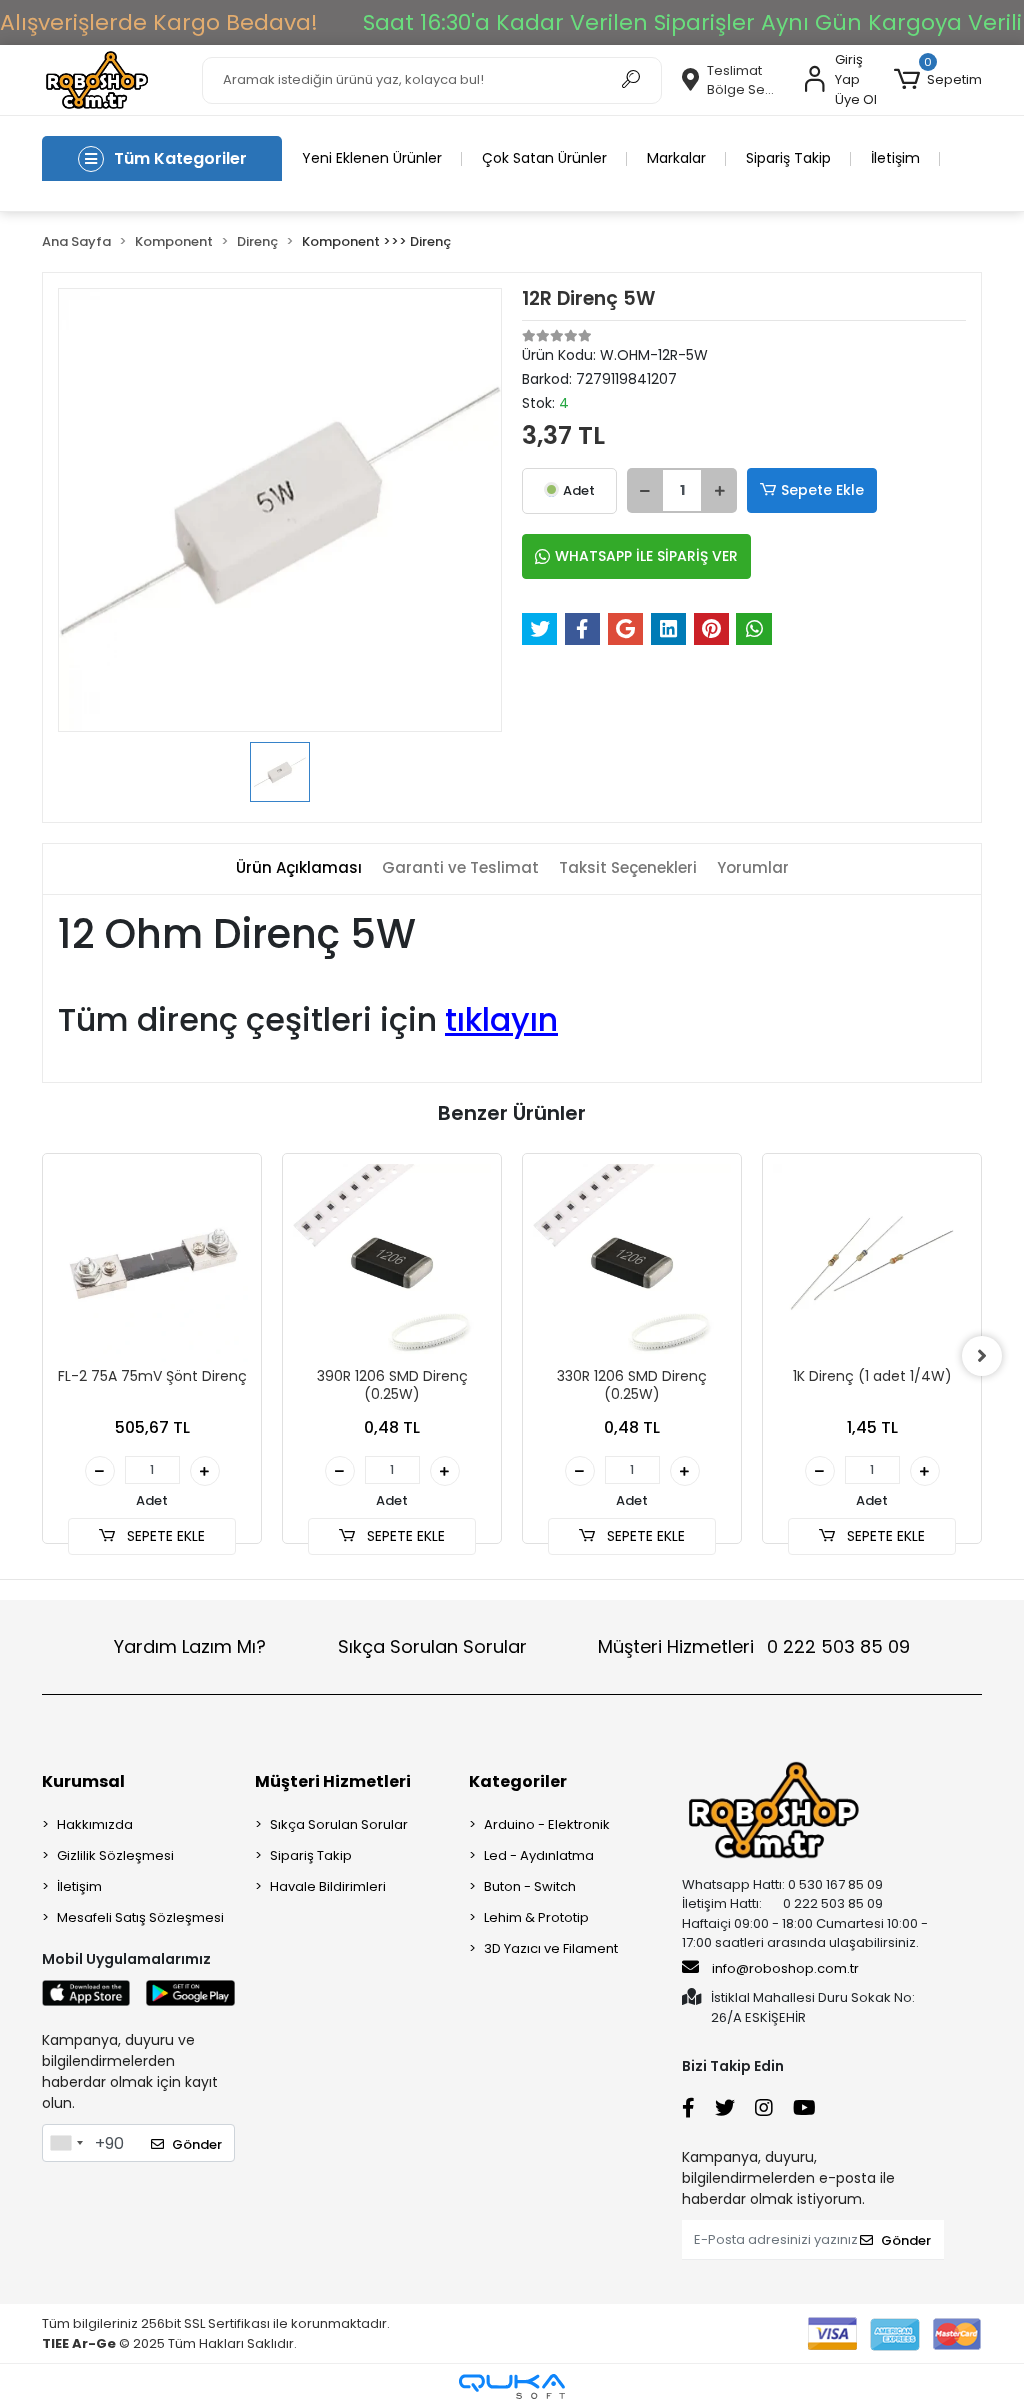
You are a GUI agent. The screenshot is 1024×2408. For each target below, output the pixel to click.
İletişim (895, 158)
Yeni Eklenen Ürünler (372, 158)
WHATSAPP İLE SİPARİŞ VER (646, 556)
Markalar (676, 158)
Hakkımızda (95, 1824)
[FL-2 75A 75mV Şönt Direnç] (152, 1263)
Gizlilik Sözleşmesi (115, 1855)
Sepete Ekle (822, 490)
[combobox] (66, 2143)
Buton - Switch (530, 1886)
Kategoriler (518, 1781)
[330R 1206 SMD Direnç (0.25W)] (632, 1263)
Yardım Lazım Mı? (190, 1646)
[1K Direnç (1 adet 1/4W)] (872, 1263)
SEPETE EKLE (164, 1536)
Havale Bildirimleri (328, 1886)
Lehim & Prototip (536, 1917)
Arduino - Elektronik (547, 1824)
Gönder (197, 2144)
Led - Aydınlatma (539, 1855)
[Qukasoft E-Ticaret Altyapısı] (512, 2386)
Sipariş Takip (788, 158)
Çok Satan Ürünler (544, 158)
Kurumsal (83, 1781)
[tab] (299, 868)
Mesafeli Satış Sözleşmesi (140, 1917)
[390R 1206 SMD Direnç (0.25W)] (392, 1263)
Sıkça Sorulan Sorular (432, 1646)
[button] (938, 80)
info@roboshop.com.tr (785, 1968)
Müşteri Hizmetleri (754, 1646)
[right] (982, 1356)
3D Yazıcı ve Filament (551, 1948)
